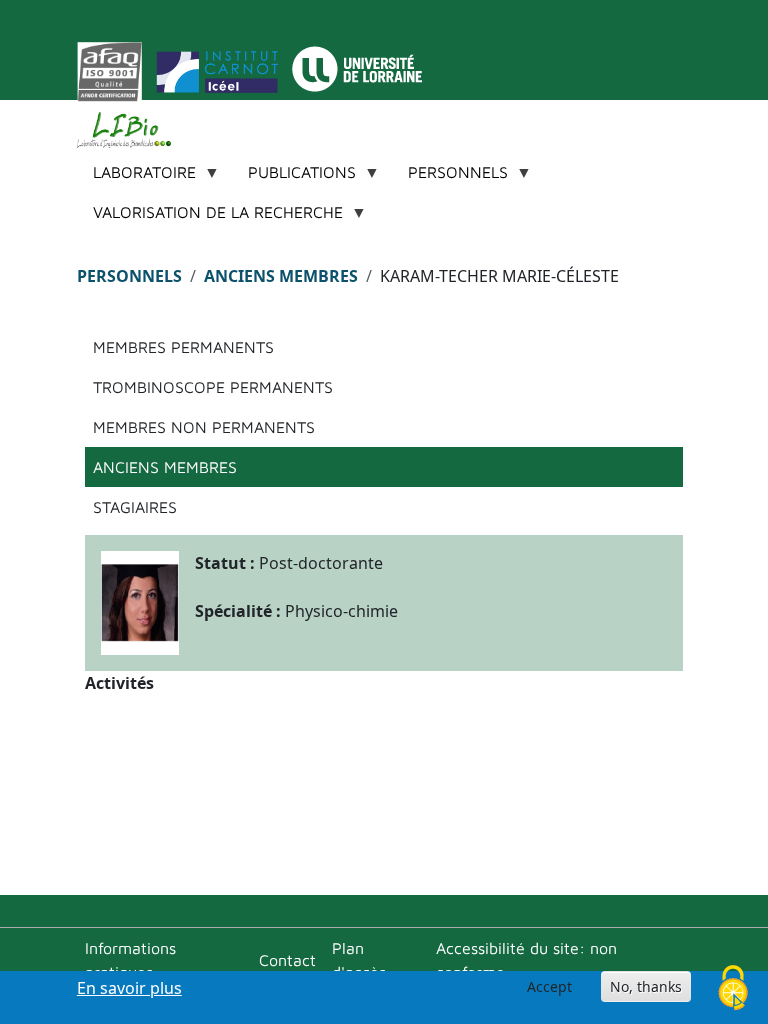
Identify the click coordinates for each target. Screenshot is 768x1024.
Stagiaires (135, 507)
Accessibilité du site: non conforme (526, 960)
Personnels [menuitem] (450, 177)
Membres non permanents (204, 427)
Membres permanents (183, 347)
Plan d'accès (359, 960)
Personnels (129, 276)
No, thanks (646, 986)
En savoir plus (129, 988)
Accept (549, 986)
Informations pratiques (130, 960)
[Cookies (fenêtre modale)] (733, 989)
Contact (287, 960)
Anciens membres (281, 276)
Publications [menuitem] (294, 177)
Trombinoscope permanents (213, 387)
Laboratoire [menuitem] (136, 177)
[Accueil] (132, 130)
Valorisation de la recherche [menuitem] (210, 217)
